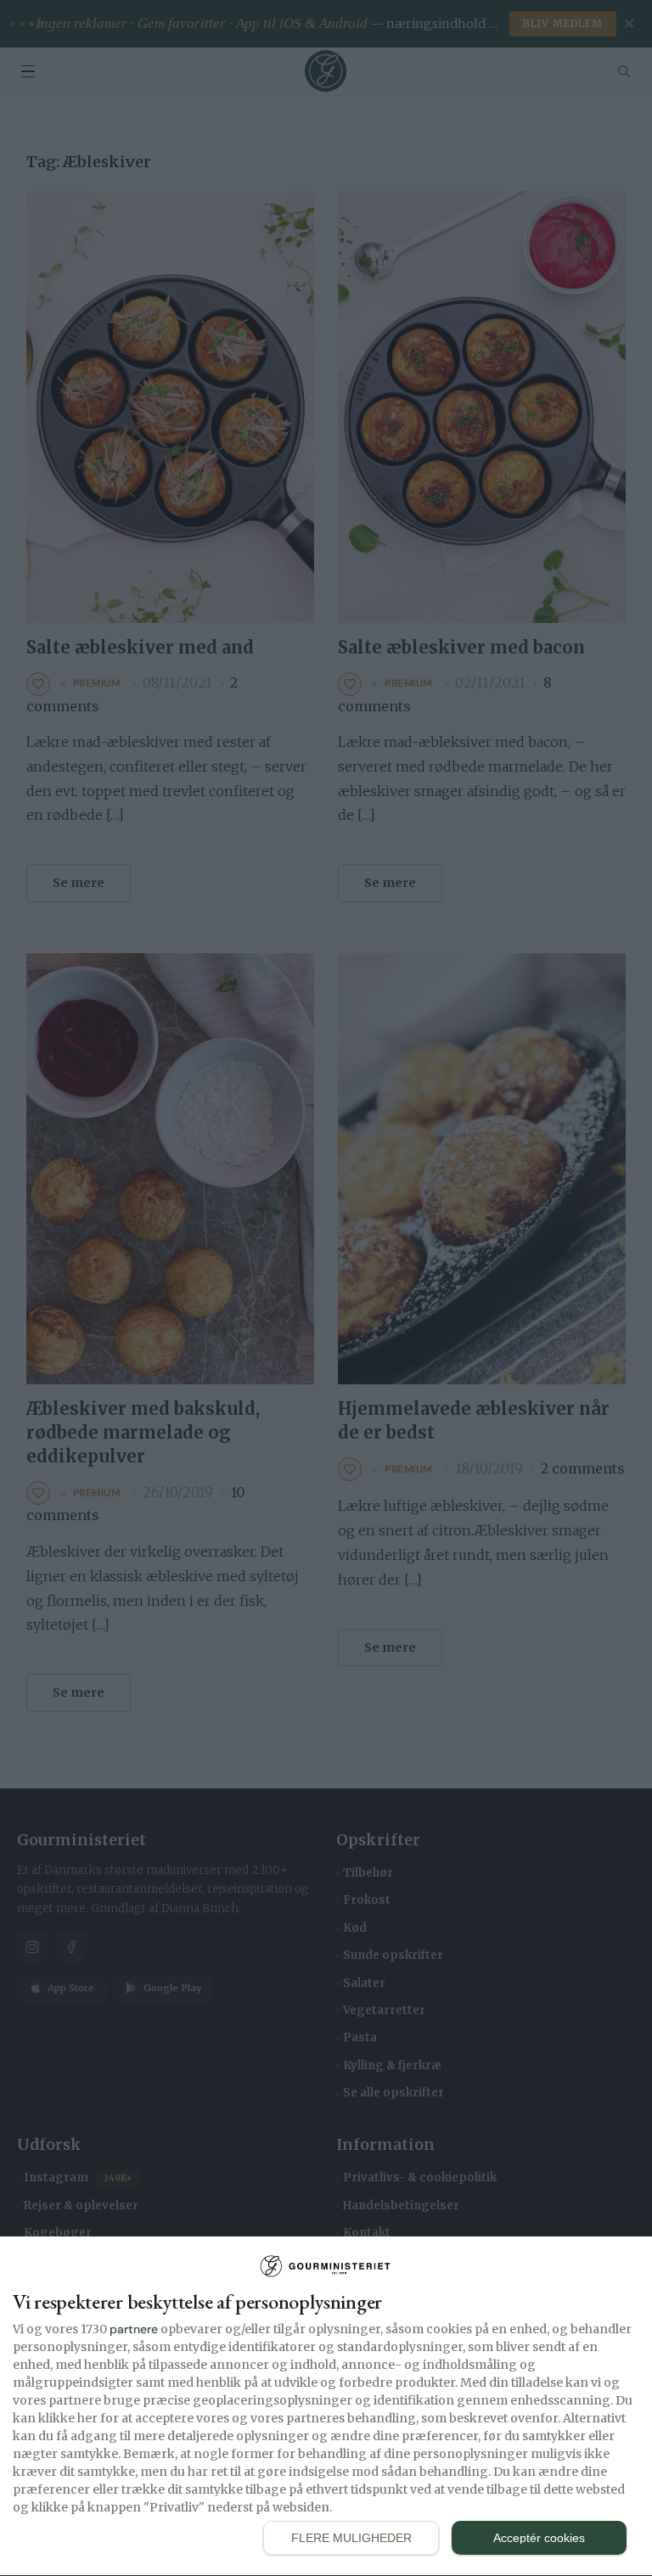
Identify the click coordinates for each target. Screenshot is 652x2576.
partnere (134, 2329)
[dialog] (326, 2407)
